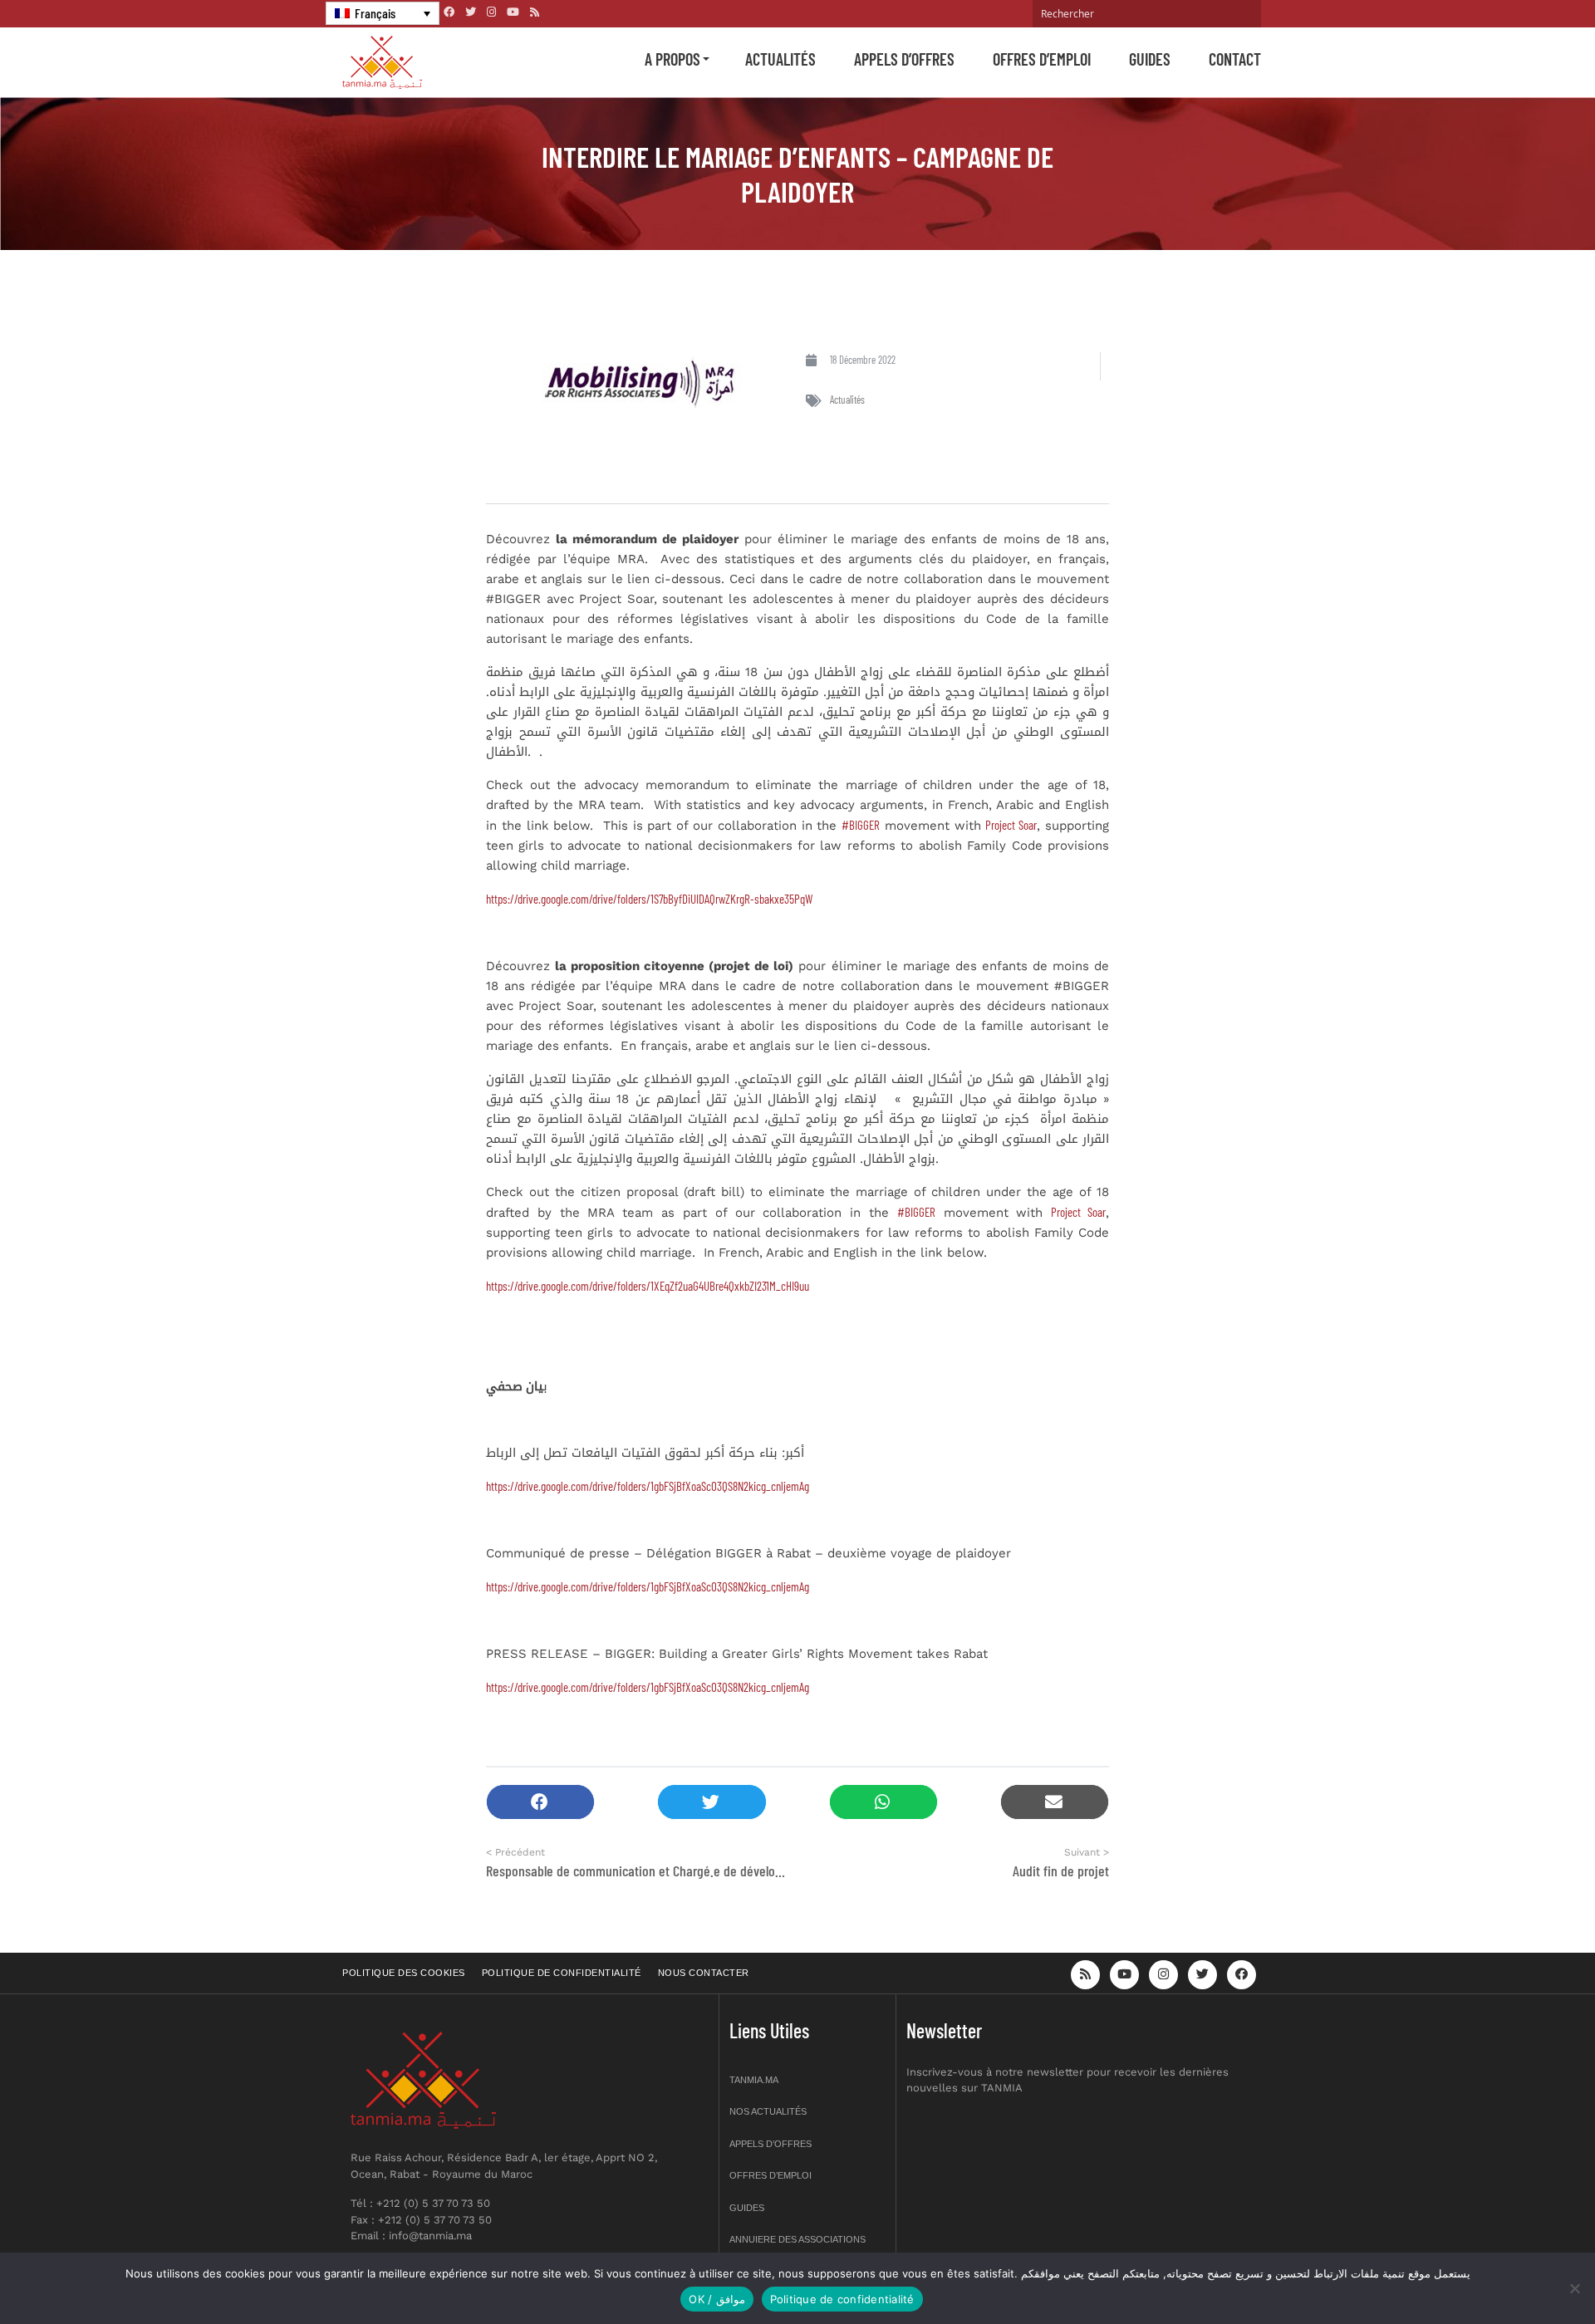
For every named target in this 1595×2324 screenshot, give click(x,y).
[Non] (1574, 2288)
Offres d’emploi (1042, 59)
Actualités (780, 59)
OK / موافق (717, 2299)
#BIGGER (861, 825)
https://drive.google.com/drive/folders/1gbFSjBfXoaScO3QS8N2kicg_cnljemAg (648, 1486)
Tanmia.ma (754, 2080)
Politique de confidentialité (562, 1973)
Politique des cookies (404, 1973)
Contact (1235, 59)
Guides (1150, 59)
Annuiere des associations (797, 2239)
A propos (672, 59)
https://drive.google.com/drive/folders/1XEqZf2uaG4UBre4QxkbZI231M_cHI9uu (648, 1286)
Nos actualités (768, 2111)
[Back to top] (1524, 2272)
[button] (540, 1802)
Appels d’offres (904, 59)
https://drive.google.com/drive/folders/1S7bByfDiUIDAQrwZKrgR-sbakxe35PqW (649, 899)
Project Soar (1011, 825)
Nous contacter (704, 1973)
